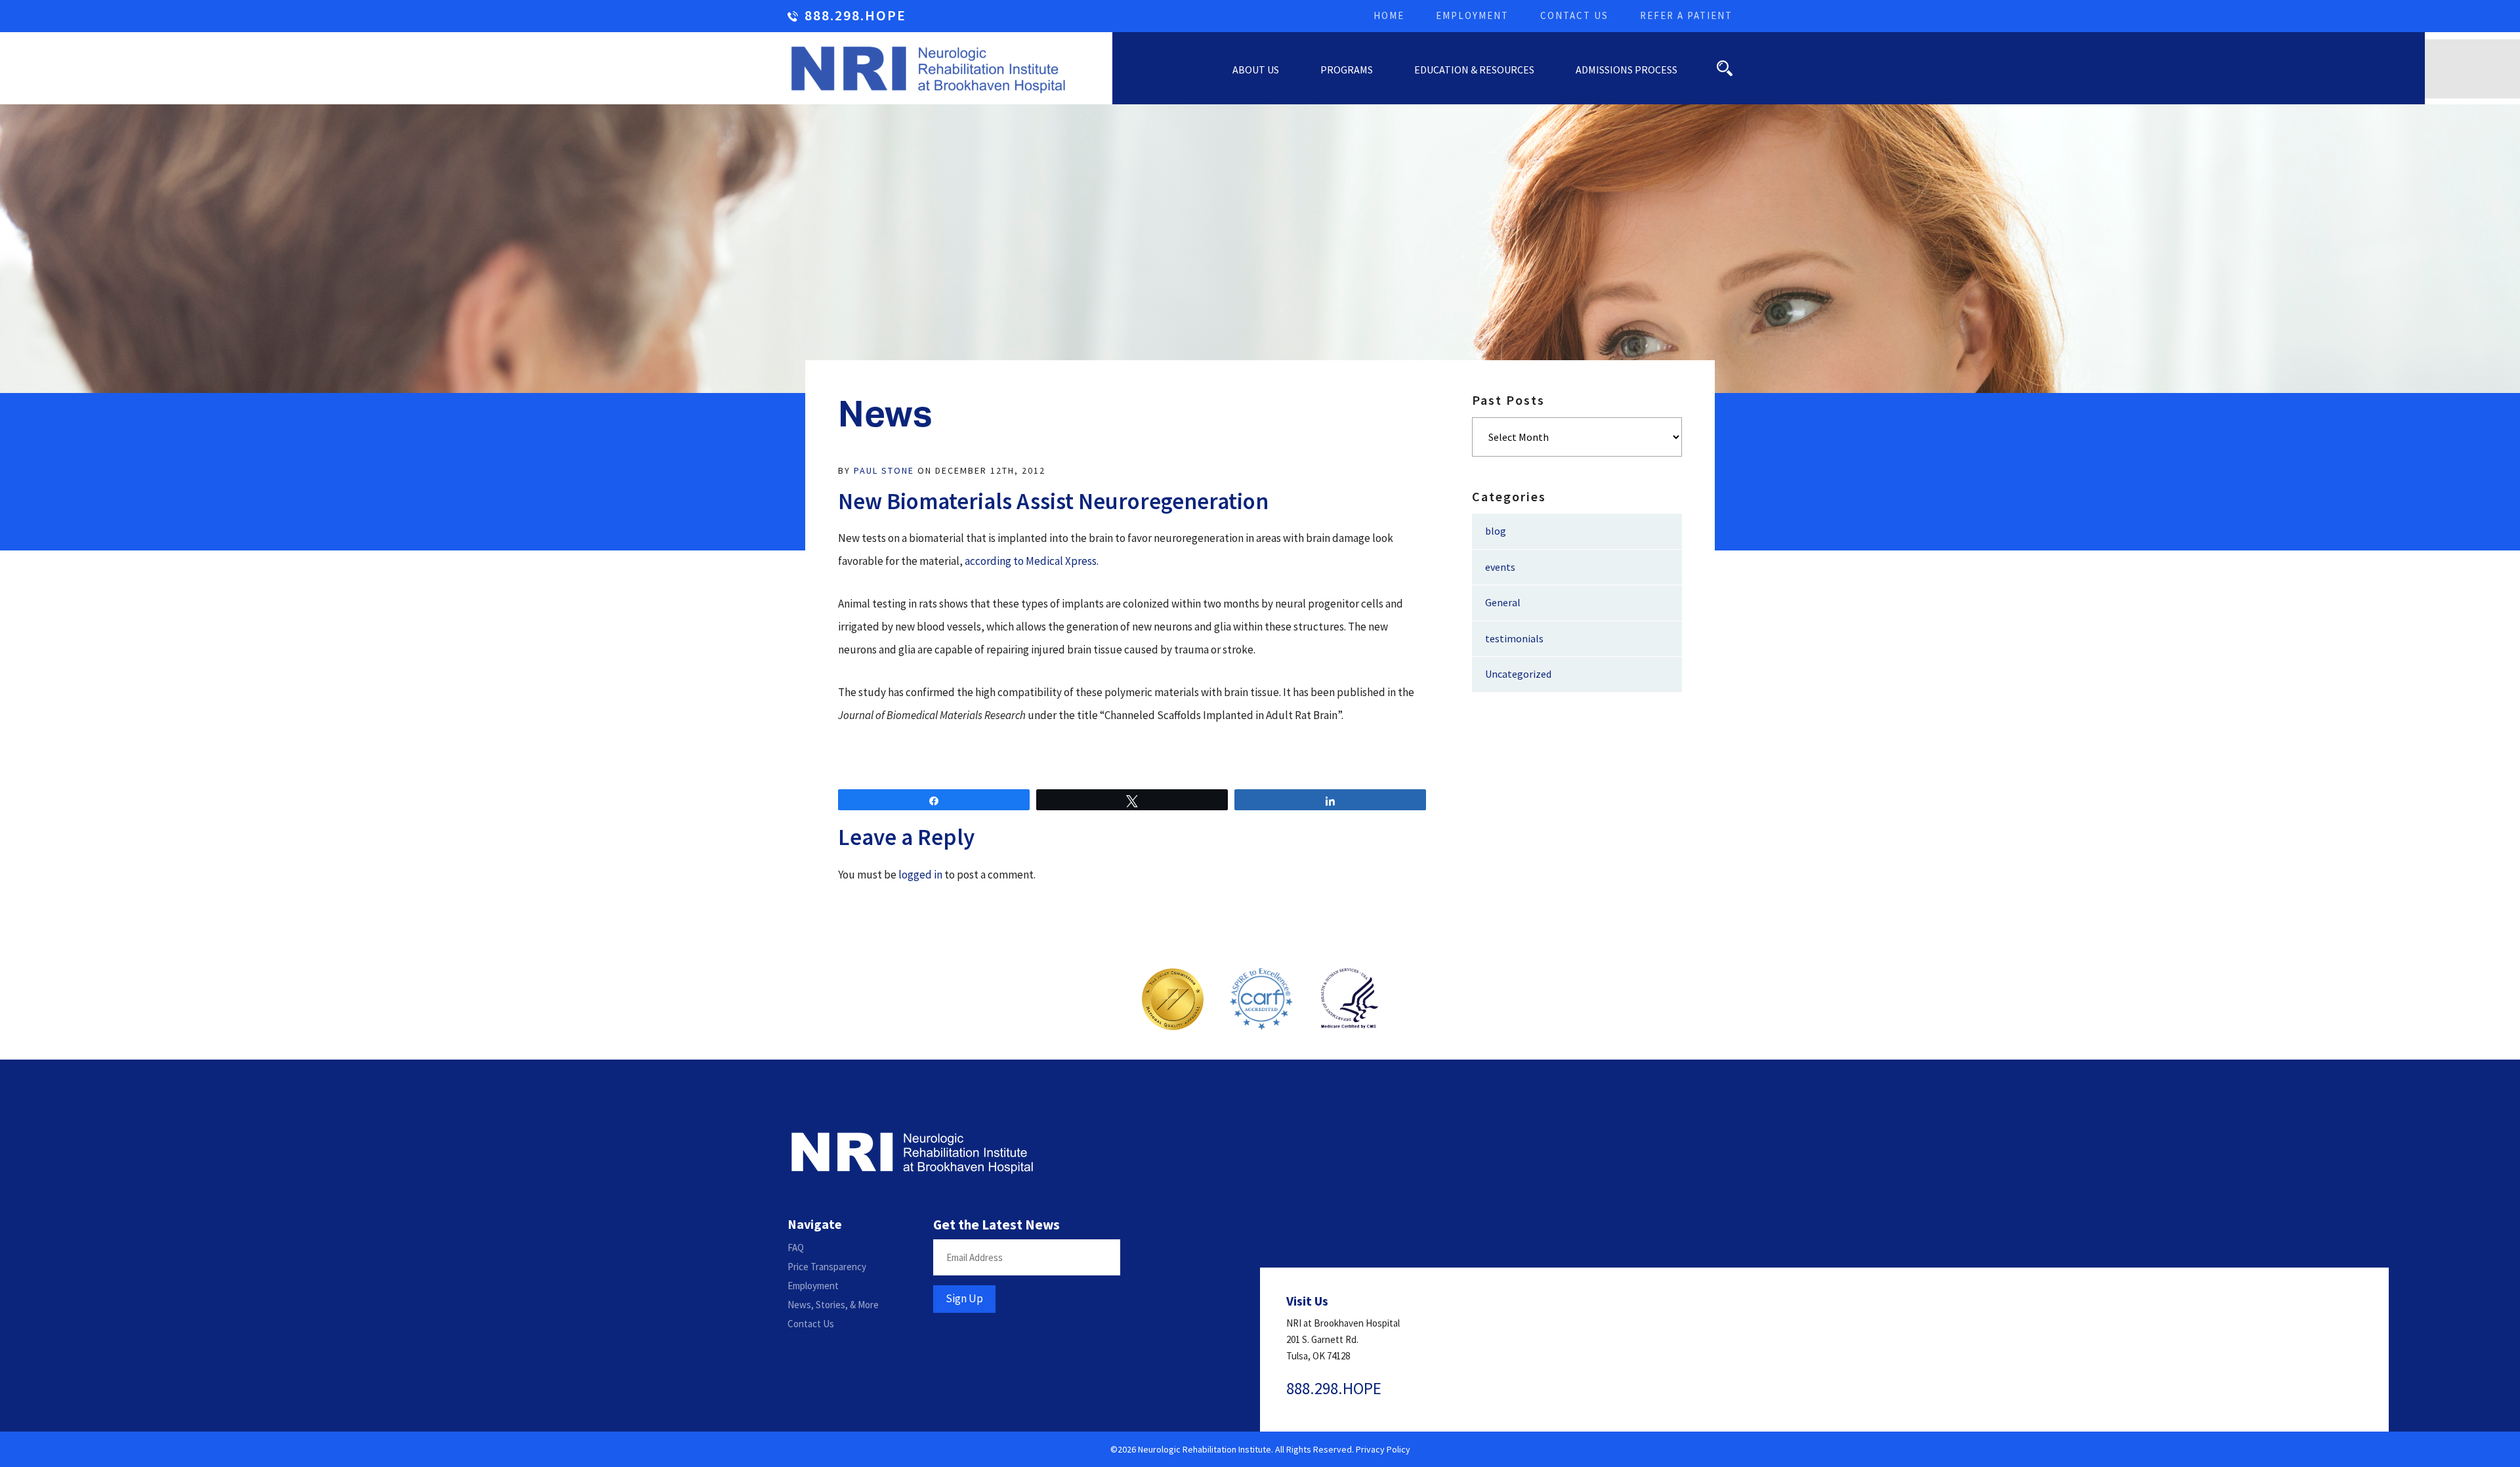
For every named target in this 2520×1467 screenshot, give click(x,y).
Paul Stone (884, 470)
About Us (1256, 70)
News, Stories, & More (833, 1305)
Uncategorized (1518, 674)
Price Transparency (827, 1267)
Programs (1347, 70)
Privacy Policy (1383, 1449)
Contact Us (1574, 15)
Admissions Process (1627, 70)
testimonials (1514, 638)
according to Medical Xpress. (1032, 561)
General (1503, 602)
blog (1496, 531)
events (1500, 567)
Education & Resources (1474, 70)
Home (1389, 15)
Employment (1472, 15)
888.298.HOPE (855, 16)
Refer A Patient (1686, 15)
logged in (920, 875)
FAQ (796, 1248)
